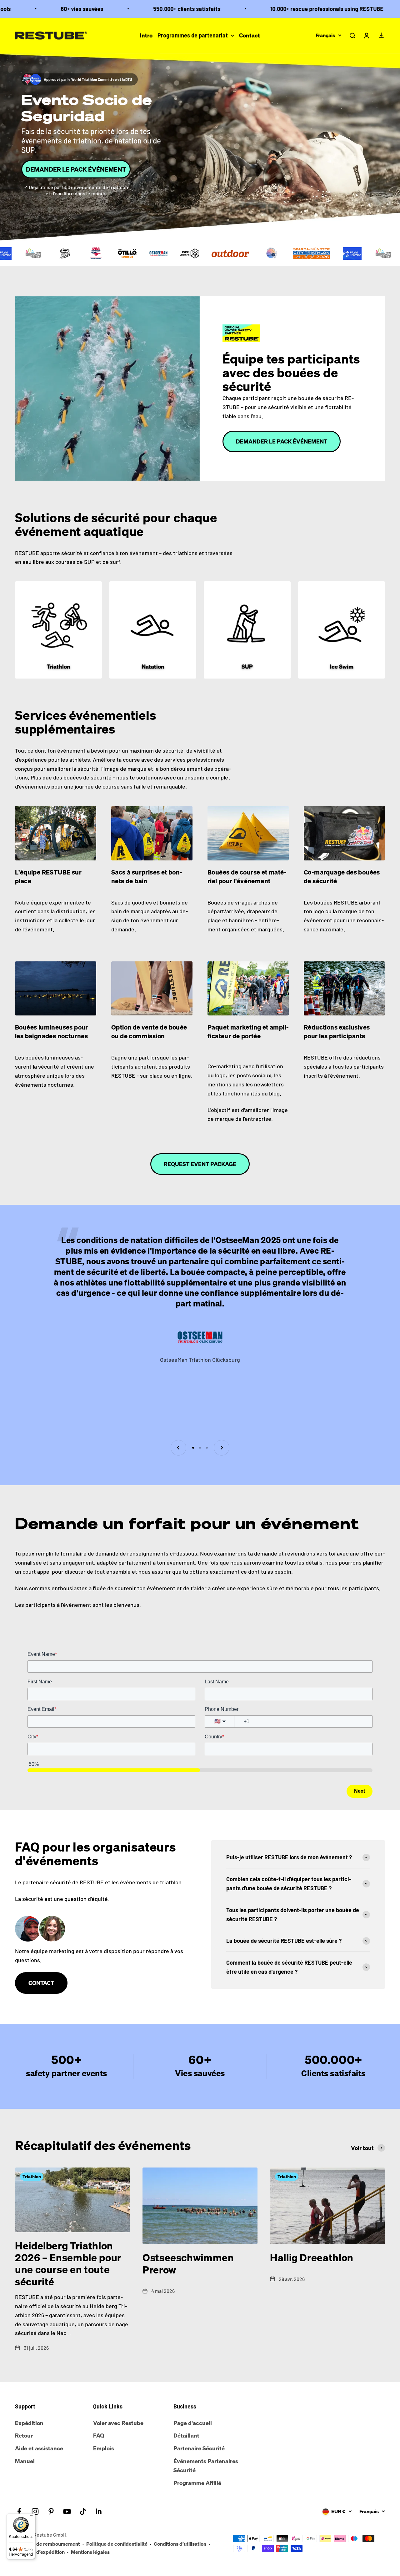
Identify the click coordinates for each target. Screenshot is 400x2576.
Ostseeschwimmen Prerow (188, 2263)
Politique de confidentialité (117, 2544)
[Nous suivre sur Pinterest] (51, 2511)
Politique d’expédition (40, 2552)
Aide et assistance (39, 2448)
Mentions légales (90, 2552)
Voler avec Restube (118, 2423)
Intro (146, 35)
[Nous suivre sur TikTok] (83, 2511)
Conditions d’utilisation (180, 2544)
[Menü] (32, 2517)
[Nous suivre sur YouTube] (67, 2511)
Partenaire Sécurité (199, 2448)
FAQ (99, 2435)
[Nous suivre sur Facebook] (19, 2511)
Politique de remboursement (47, 2544)
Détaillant (186, 2435)
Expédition (29, 2423)
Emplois (104, 2448)
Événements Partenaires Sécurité (206, 2466)
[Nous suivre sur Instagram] (35, 2511)
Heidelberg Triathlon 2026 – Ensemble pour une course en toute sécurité (68, 2264)
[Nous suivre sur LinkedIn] (99, 2511)
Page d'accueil (193, 2423)
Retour (24, 2435)
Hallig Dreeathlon (312, 2258)
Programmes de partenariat (193, 35)
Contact (250, 35)
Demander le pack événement (76, 169)
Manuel (25, 2461)
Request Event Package (200, 1164)
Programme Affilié (197, 2483)
